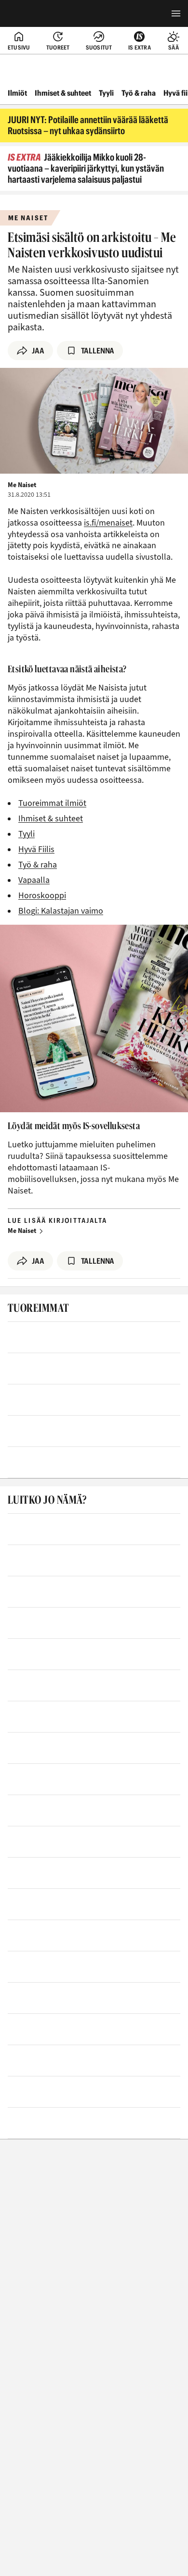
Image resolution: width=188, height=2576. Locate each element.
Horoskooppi (42, 896)
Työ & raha (139, 93)
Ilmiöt (17, 93)
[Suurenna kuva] (94, 421)
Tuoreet (58, 47)
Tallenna (98, 351)
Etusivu (19, 47)
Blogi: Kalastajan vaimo (61, 911)
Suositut (99, 47)
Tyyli (106, 93)
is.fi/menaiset (108, 523)
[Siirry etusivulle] (47, 13)
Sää (174, 47)
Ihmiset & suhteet (63, 93)
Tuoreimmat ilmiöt (52, 803)
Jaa (38, 351)
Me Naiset (22, 1231)
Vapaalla (34, 880)
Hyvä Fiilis (36, 849)
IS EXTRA (140, 47)
